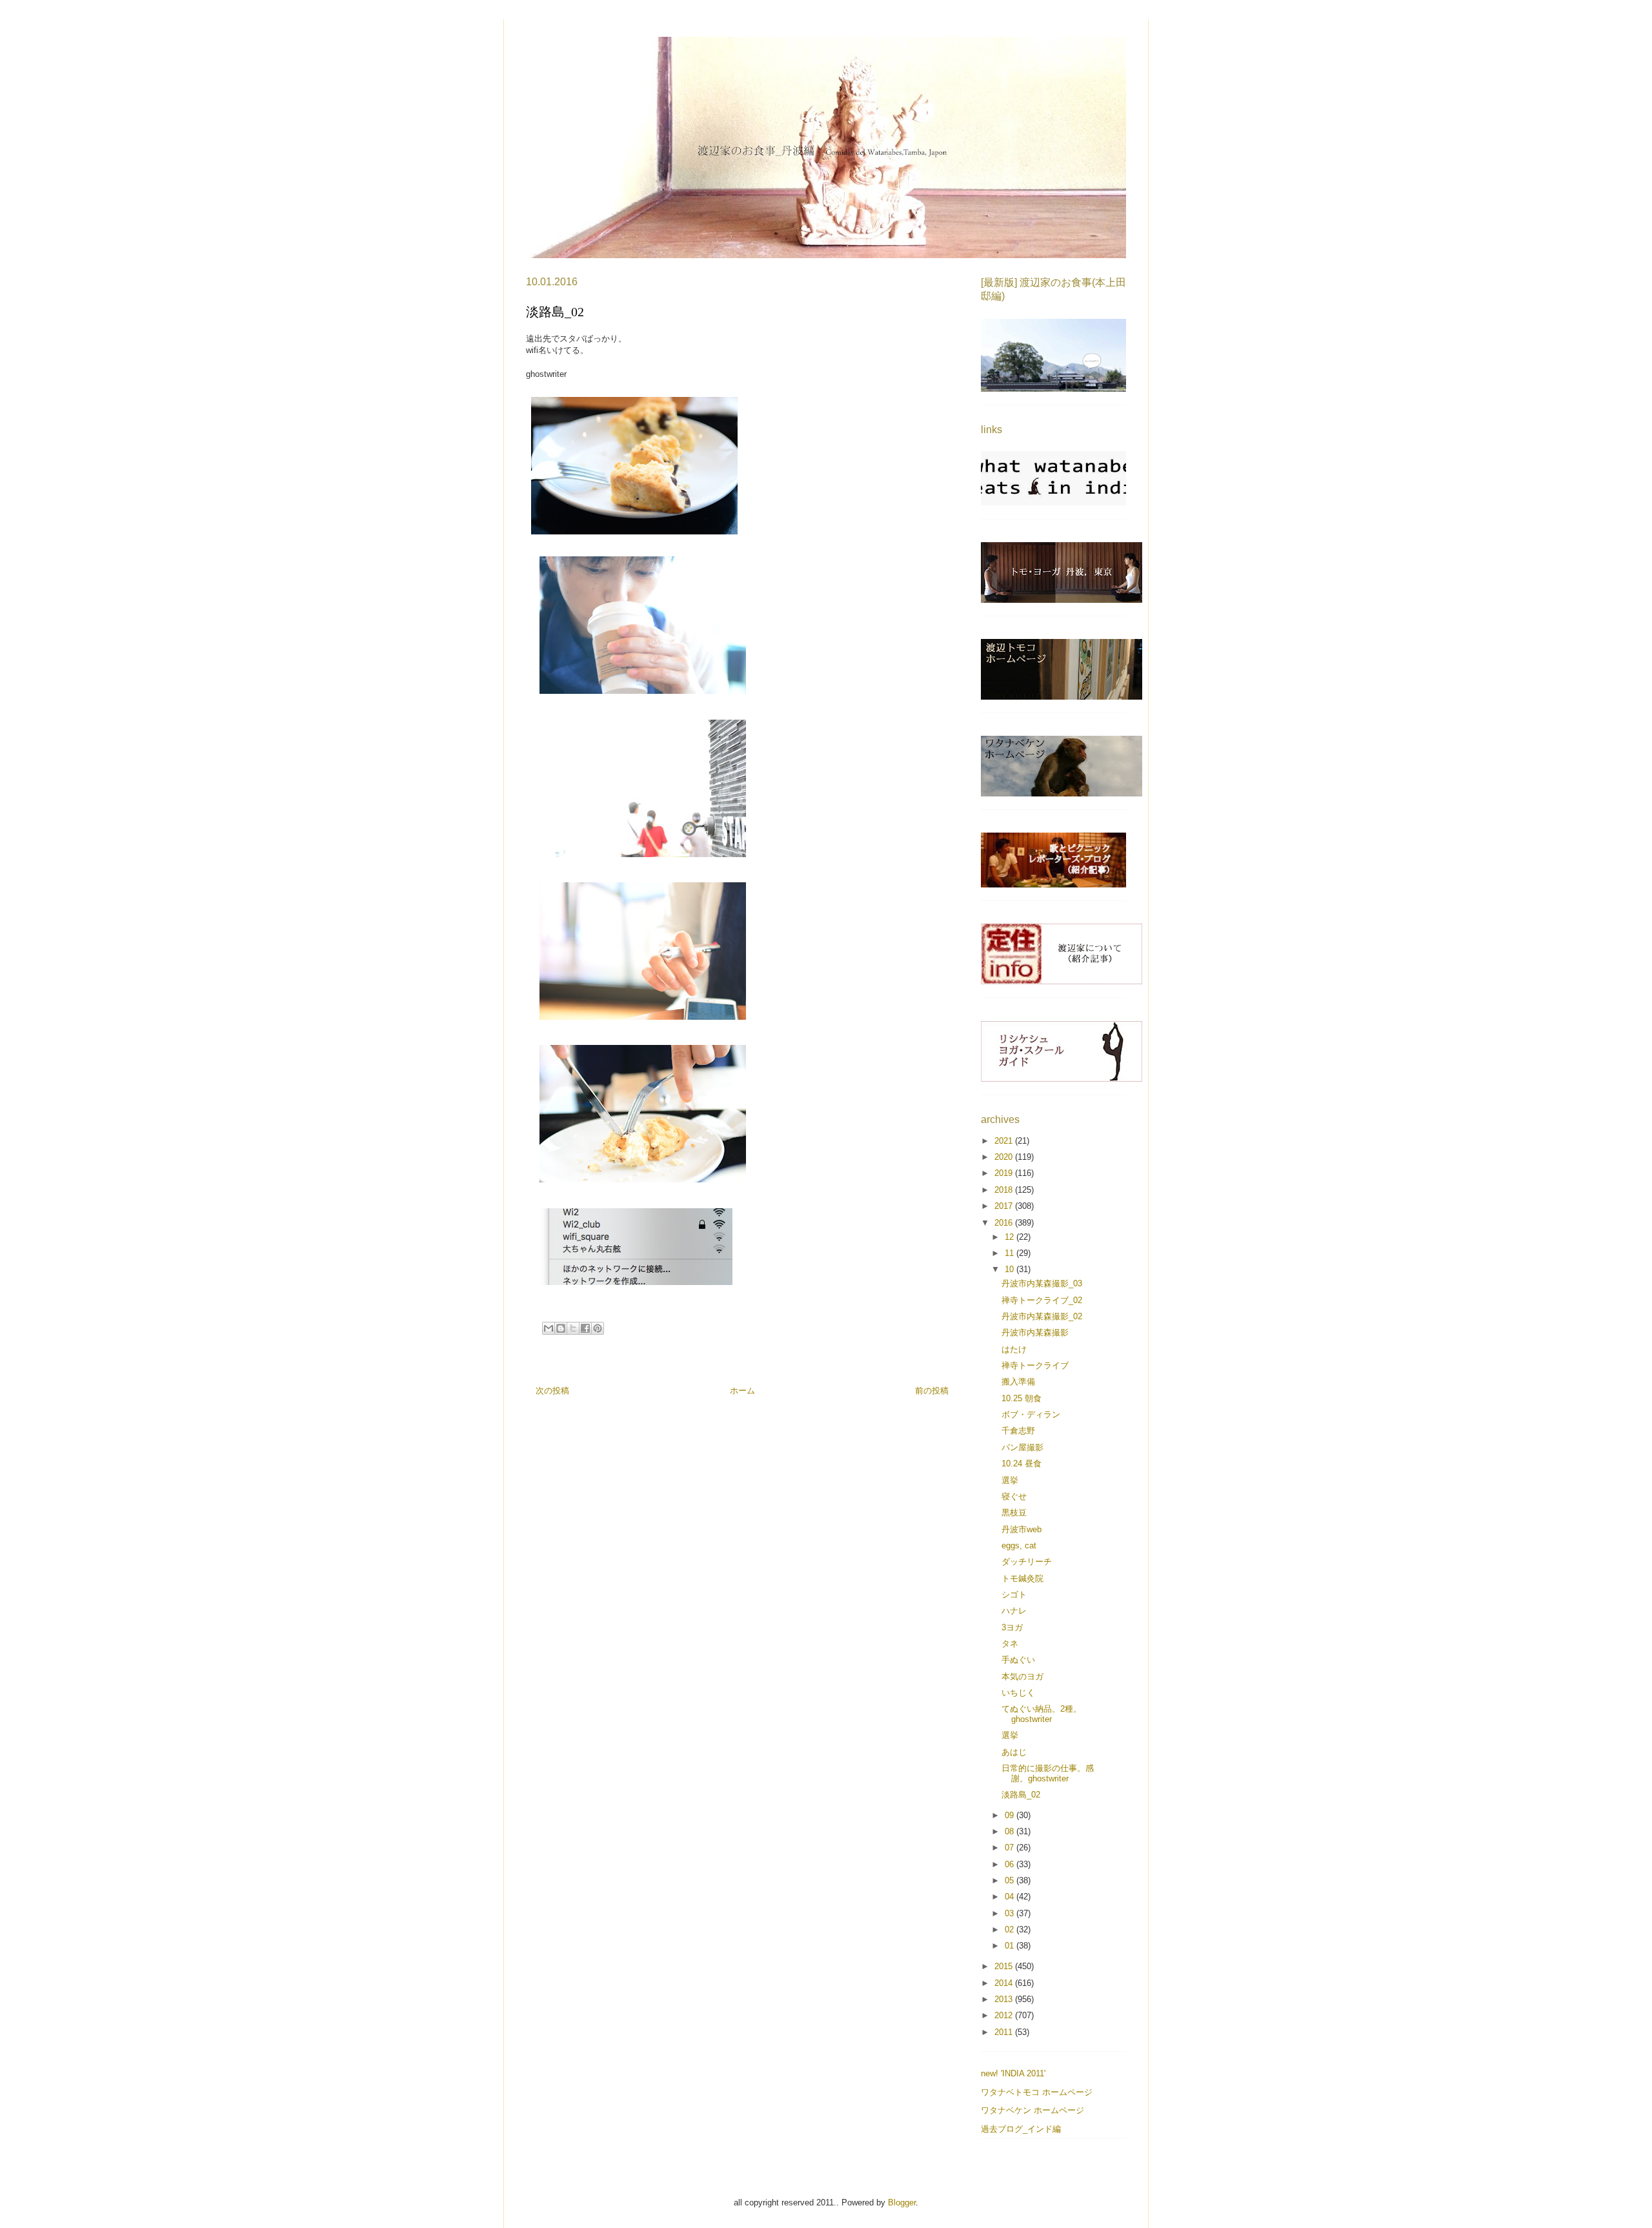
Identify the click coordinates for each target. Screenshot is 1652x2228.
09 (1011, 1815)
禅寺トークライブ (1035, 1365)
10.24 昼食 (1022, 1463)
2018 (1005, 1190)
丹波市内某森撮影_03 (1042, 1283)
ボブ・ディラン (1031, 1414)
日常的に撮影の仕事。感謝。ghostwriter (1048, 1773)
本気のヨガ (1022, 1676)
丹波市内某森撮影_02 (1042, 1316)
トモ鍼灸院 (1022, 1578)
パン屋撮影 (1022, 1447)
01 (1011, 1946)
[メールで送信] (549, 1328)
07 (1011, 1848)
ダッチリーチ (1027, 1562)
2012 (1005, 2015)
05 (1011, 1880)
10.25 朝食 (1022, 1398)
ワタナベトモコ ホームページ (1037, 2092)
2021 (1005, 1141)
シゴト (1014, 1595)
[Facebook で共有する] (585, 1328)
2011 (1005, 2032)
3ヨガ (1012, 1627)
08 (1011, 1831)
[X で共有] (573, 1328)
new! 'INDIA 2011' (1013, 2073)
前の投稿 (932, 1391)
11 (1011, 1253)
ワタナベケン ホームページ (1032, 2110)
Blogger (902, 2203)
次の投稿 (552, 1391)
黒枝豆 (1014, 1513)
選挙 (1010, 1480)
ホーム (742, 1391)
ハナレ (1014, 1611)
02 (1011, 1929)
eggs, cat (1019, 1545)
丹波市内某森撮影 (1035, 1332)
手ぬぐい (1018, 1660)
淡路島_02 (1021, 1795)
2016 (1005, 1223)
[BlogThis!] (561, 1328)
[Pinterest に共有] (598, 1328)
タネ (1010, 1644)
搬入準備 (1018, 1382)
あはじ (1014, 1752)
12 (1011, 1237)
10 (1011, 1269)
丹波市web (1022, 1529)
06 (1011, 1864)
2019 (1005, 1173)
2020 (1005, 1157)
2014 (1005, 1983)
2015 (1005, 1966)
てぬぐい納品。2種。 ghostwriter (1042, 1714)
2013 (1005, 1999)
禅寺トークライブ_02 (1042, 1300)
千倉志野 (1018, 1431)
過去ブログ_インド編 (1021, 2129)
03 (1011, 1913)
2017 (1005, 1206)
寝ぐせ (1014, 1496)
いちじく (1018, 1693)
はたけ (1014, 1349)
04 (1011, 1897)
